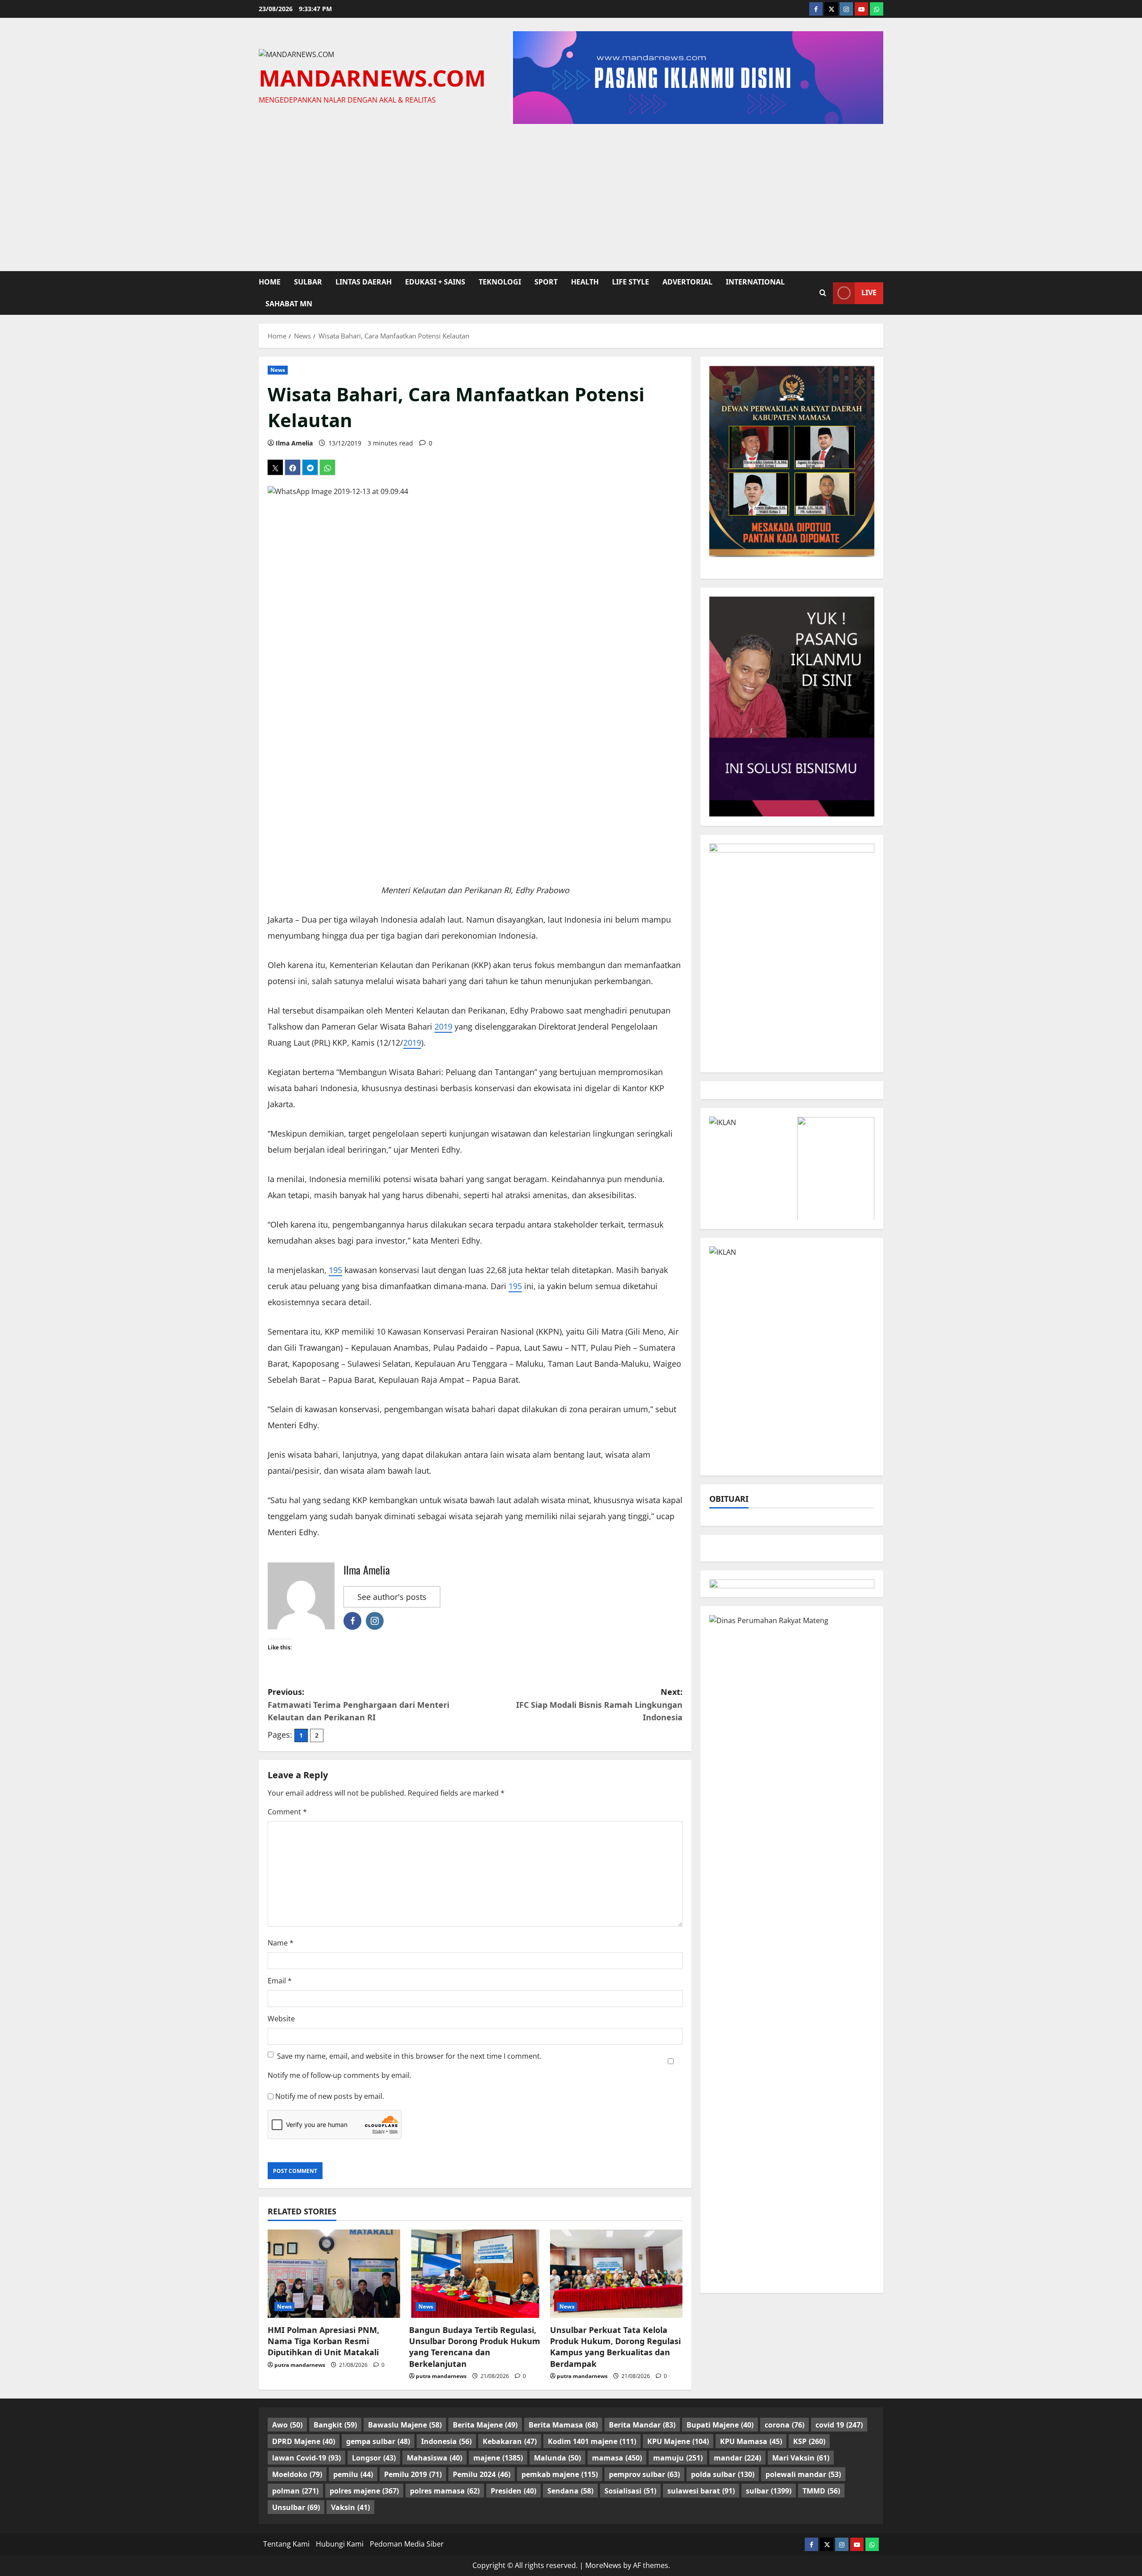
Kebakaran (510, 2441)
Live (869, 293)
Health (585, 282)
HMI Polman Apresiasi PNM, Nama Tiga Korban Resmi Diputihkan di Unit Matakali (323, 2341)
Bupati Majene (720, 2425)
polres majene (364, 2491)
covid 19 (839, 2425)
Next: (599, 1705)
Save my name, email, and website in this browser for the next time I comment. (409, 2056)
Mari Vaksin (801, 2458)
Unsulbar (296, 2507)
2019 (443, 1026)
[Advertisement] (571, 195)
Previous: (358, 1705)
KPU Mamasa (751, 2441)
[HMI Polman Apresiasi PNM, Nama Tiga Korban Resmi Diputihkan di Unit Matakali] (334, 2274)
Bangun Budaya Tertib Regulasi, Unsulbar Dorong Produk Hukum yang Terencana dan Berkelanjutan (475, 2347)
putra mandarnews (300, 2365)
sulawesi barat (701, 2491)
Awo (287, 2425)
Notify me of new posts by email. (330, 2096)
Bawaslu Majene (405, 2425)
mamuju (678, 2458)
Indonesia (446, 2441)
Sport (546, 282)
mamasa (617, 2458)
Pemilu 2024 (482, 2474)
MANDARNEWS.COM (372, 78)
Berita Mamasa (563, 2425)
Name (281, 1943)
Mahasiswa (434, 2458)
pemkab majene (560, 2474)
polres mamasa (445, 2491)
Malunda (557, 2458)
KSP (809, 2441)
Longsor (374, 2458)
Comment (287, 1812)
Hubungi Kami (340, 2544)
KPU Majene (678, 2441)
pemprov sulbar (644, 2474)
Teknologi (500, 282)
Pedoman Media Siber (407, 2544)
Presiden (513, 2491)
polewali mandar (803, 2474)
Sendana (570, 2491)
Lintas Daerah (364, 282)
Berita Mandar (642, 2425)
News (278, 370)
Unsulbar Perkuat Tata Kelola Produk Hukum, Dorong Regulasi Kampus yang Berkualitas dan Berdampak (615, 2347)
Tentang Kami (286, 2544)
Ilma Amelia (294, 443)
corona (784, 2425)
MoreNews (603, 2565)
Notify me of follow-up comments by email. (339, 2075)
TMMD (821, 2491)
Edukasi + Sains (435, 282)
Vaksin (350, 2507)
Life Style (631, 282)
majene (498, 2458)
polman (295, 2491)
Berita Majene (485, 2425)
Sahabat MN (289, 304)
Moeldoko (297, 2474)
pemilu (353, 2474)
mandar (737, 2458)
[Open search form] (823, 293)
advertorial (687, 282)
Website (281, 2019)
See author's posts (392, 1597)
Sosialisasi (630, 2491)
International (755, 282)
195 (335, 1270)
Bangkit (335, 2425)
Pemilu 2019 (413, 2474)
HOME (270, 282)
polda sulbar (723, 2474)
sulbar (308, 282)
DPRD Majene (304, 2441)
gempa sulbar (378, 2441)
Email (280, 1981)
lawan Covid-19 (306, 2458)
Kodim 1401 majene (592, 2441)
